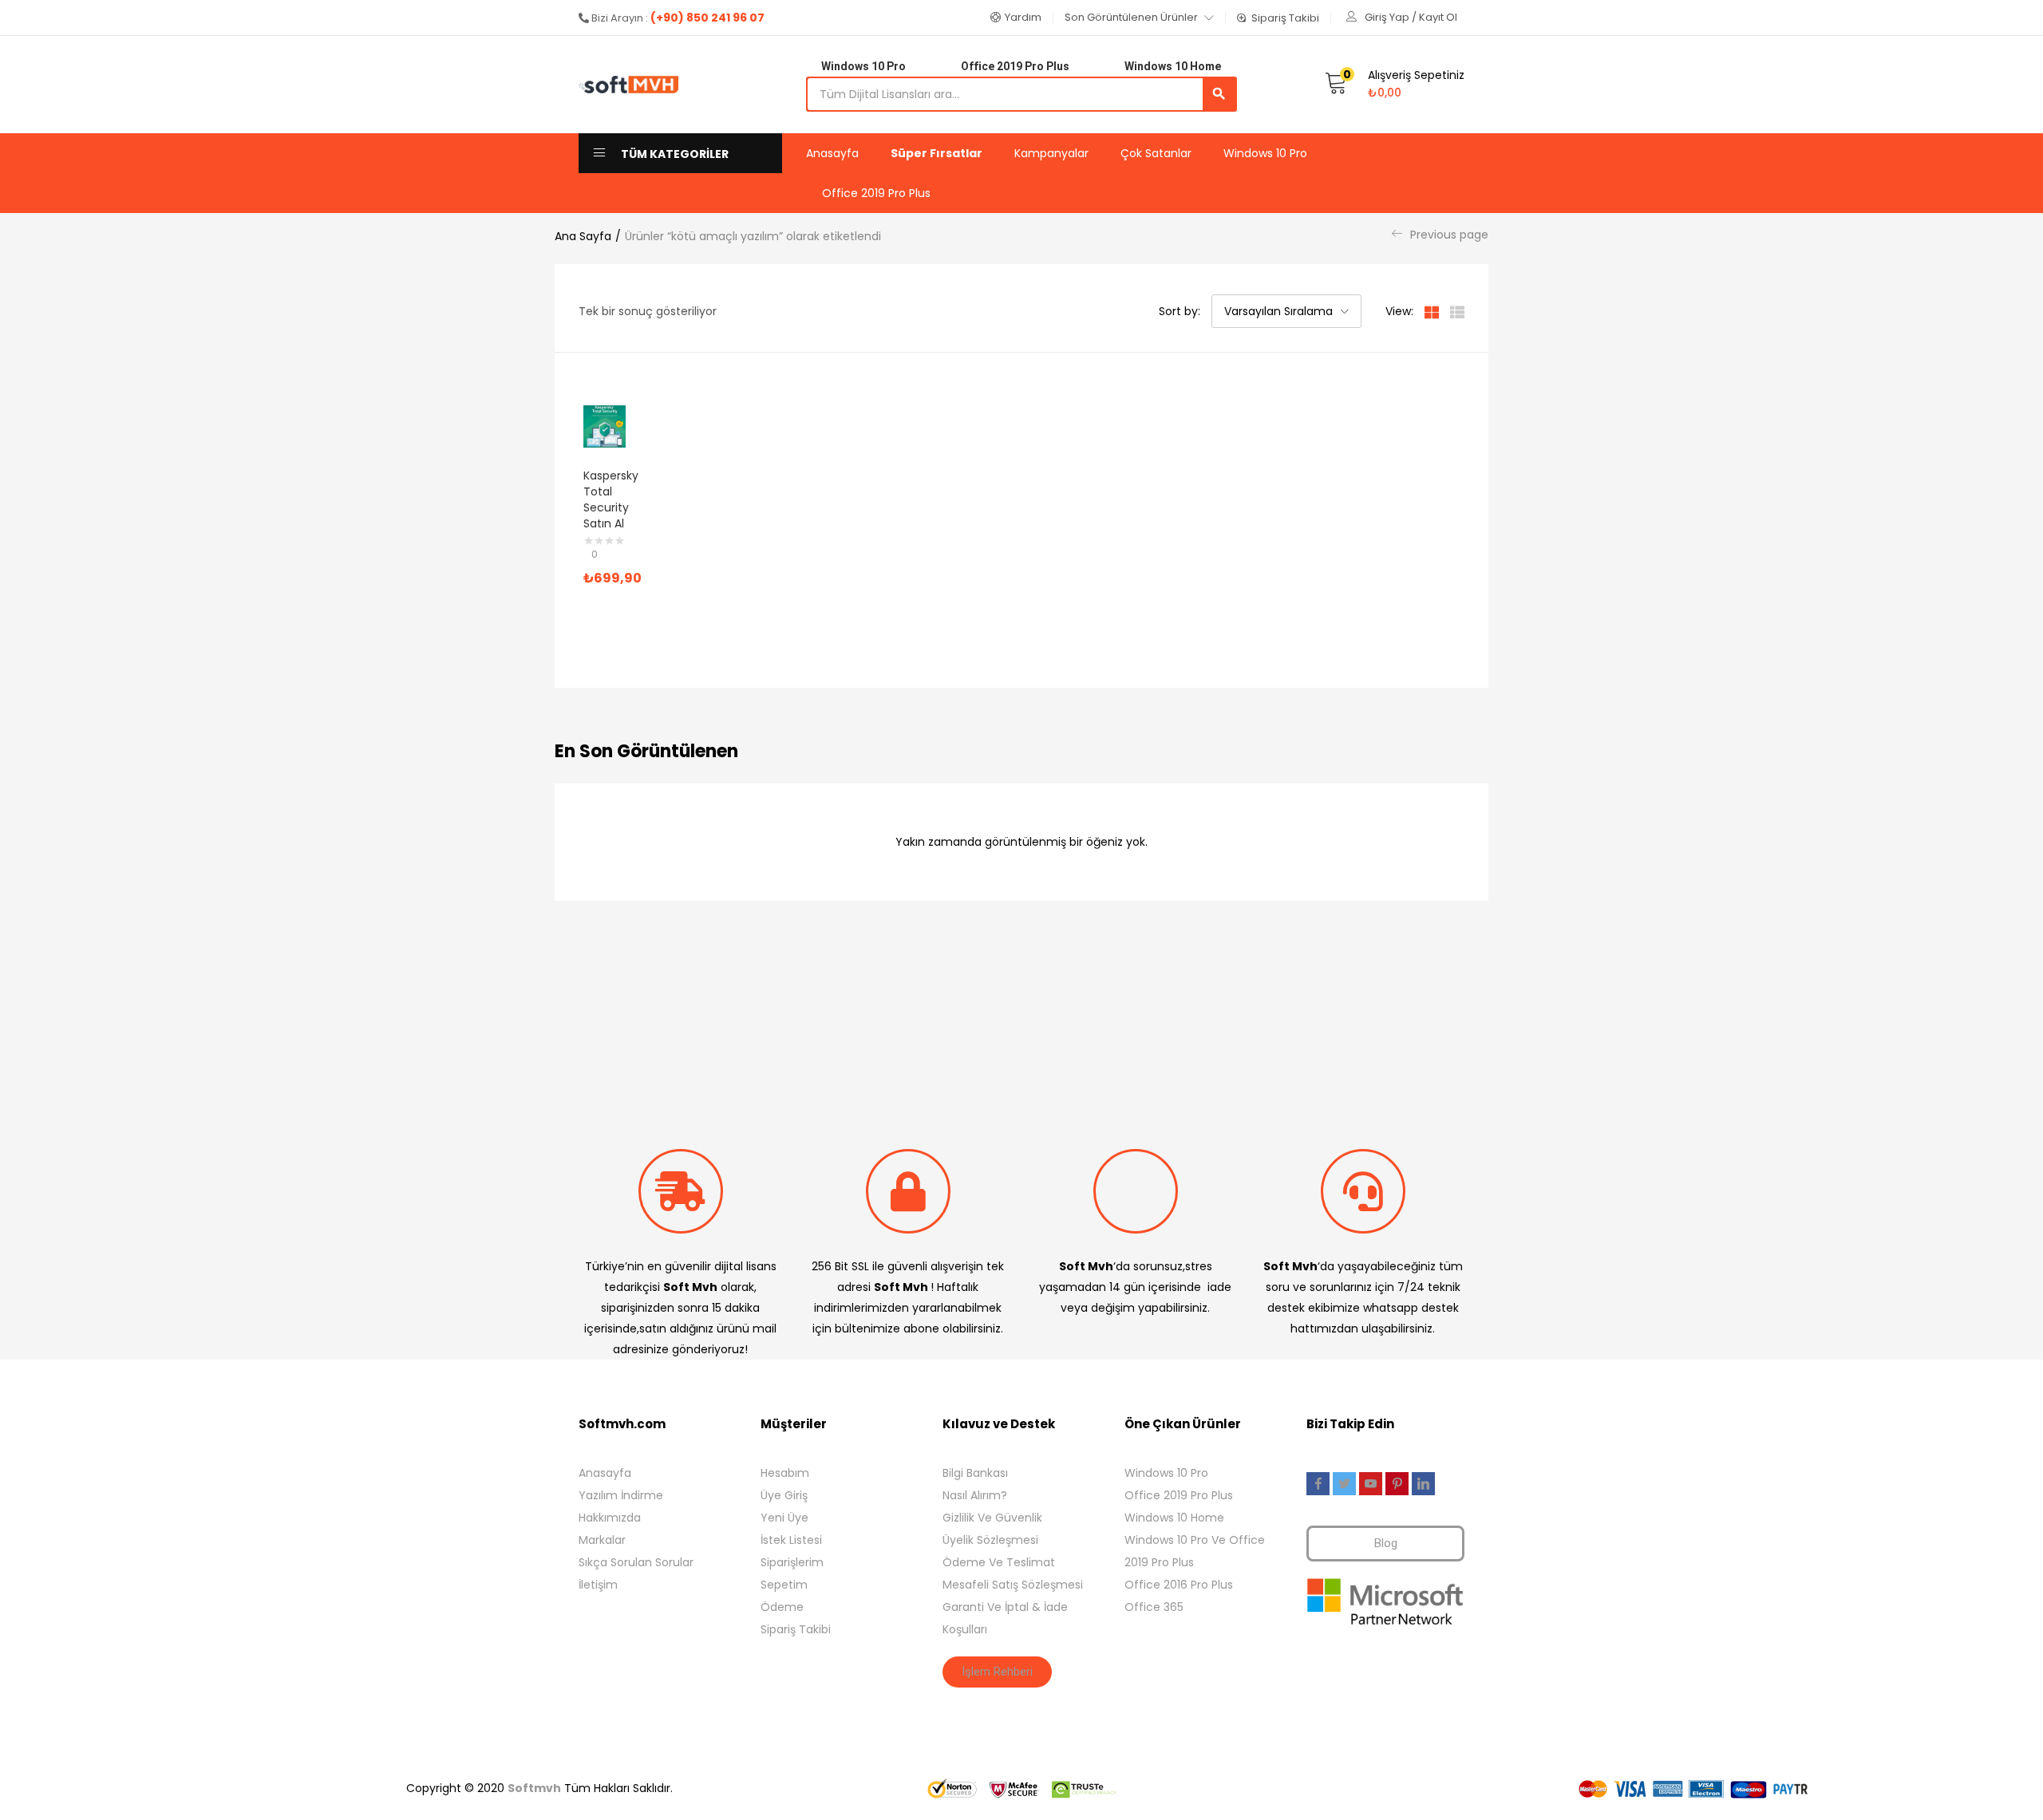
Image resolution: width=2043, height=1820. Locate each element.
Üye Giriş (784, 1495)
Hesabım (785, 1473)
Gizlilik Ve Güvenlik (992, 1518)
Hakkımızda (610, 1518)
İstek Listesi (791, 1540)
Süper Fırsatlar (937, 153)
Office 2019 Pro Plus (876, 193)
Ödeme (782, 1607)
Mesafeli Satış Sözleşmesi (1013, 1585)
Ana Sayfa (583, 236)
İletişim (598, 1585)
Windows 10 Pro (1265, 153)
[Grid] (1432, 311)
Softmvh (534, 1788)
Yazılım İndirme (621, 1495)
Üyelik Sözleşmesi (990, 1540)
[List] (1457, 311)
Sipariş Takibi (796, 1629)
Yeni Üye (784, 1518)
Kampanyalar (1051, 153)
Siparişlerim (792, 1562)
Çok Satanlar (1156, 153)
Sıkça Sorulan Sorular (636, 1562)
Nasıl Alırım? (975, 1495)
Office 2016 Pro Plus (1179, 1585)
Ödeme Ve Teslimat (999, 1562)
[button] (1016, 18)
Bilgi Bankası (975, 1473)
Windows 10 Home (1174, 1518)
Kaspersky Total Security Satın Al (611, 499)
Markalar (602, 1540)
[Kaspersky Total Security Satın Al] (605, 426)
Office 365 (1154, 1607)
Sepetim (784, 1585)
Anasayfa (832, 153)
